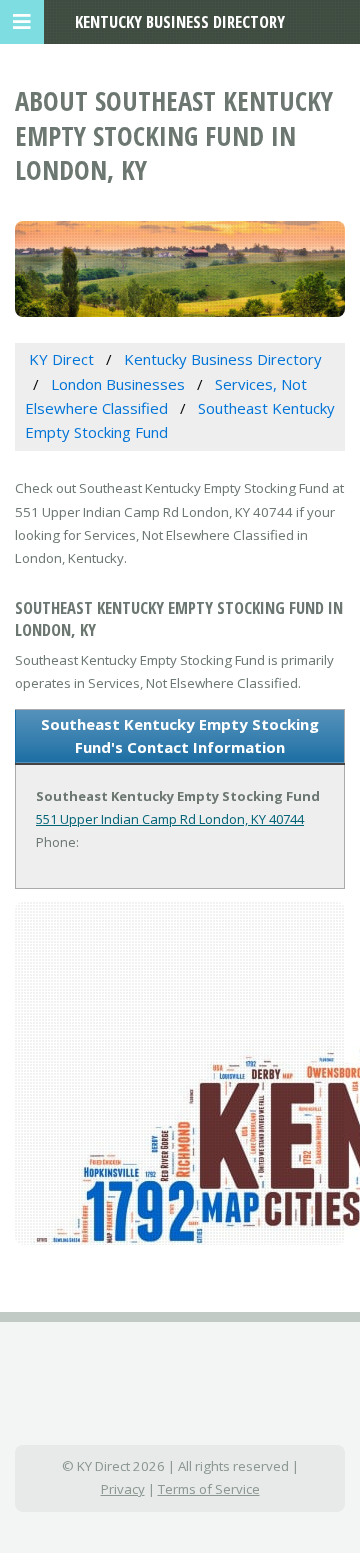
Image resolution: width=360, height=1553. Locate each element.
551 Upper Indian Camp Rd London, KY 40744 (170, 819)
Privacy (123, 1489)
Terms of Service (209, 1489)
